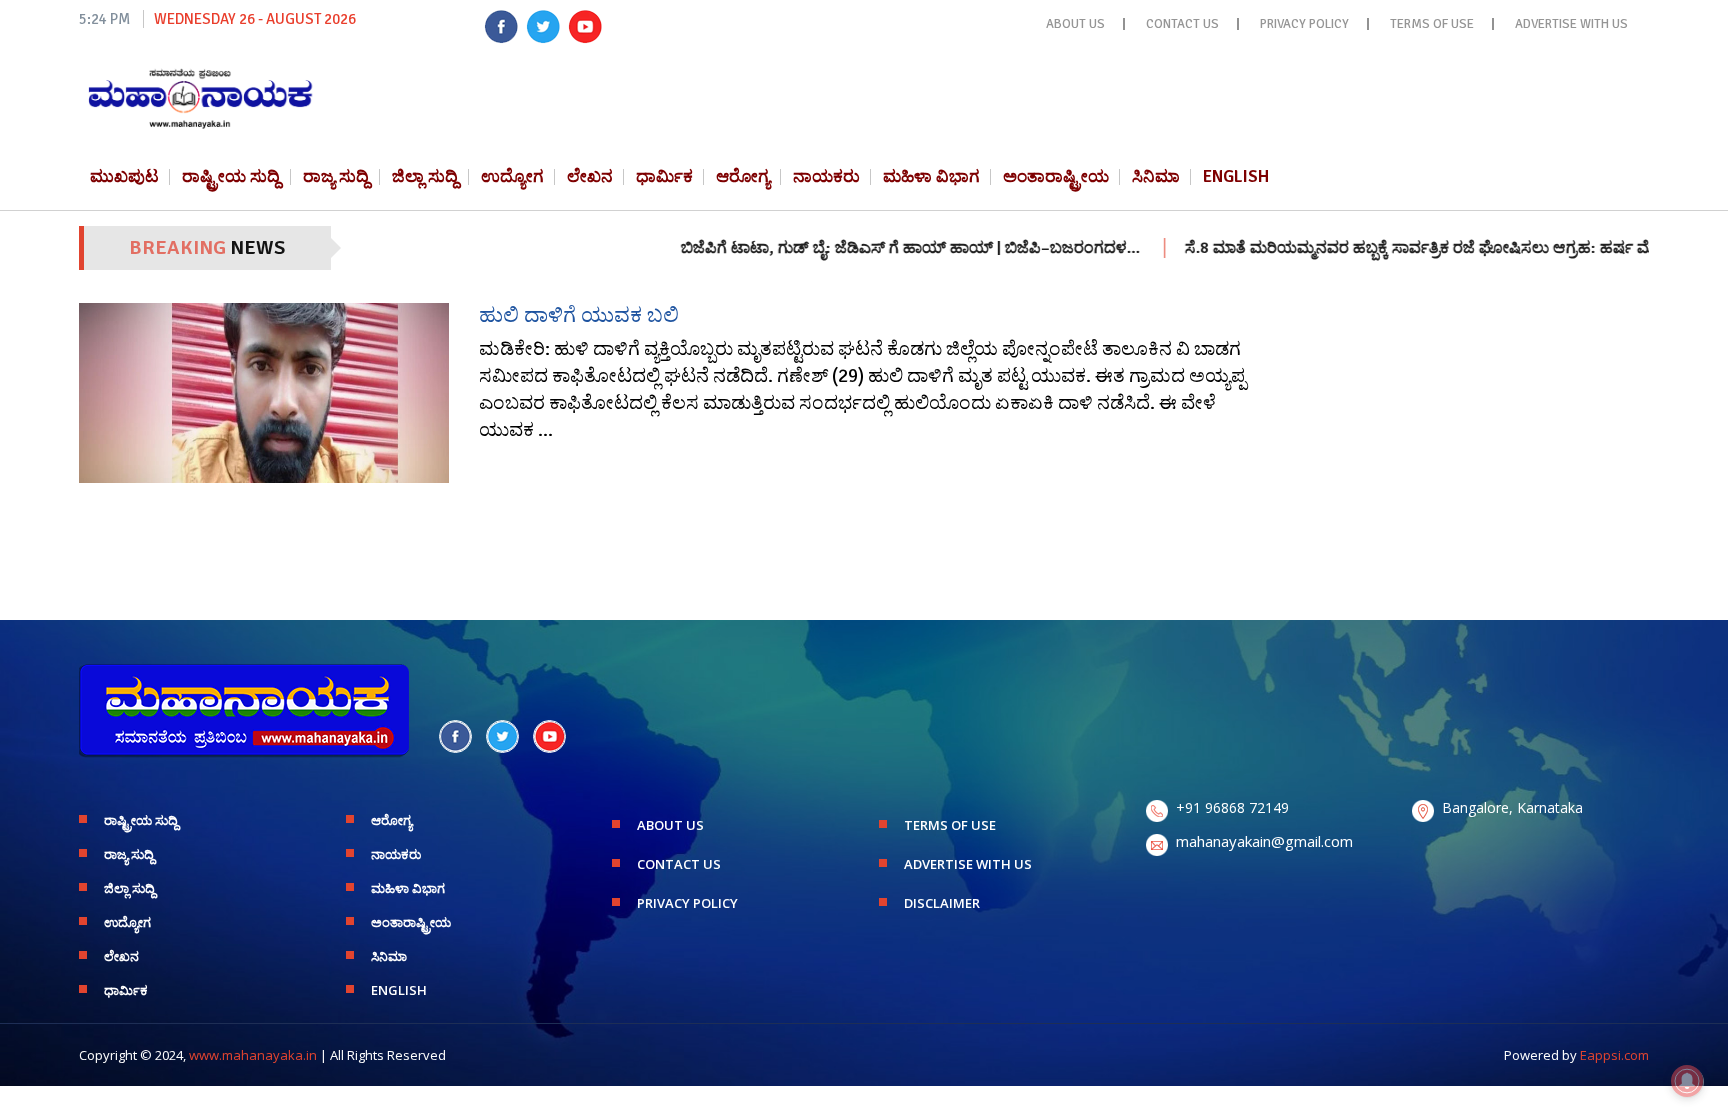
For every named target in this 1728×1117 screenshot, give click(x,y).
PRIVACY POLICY (1304, 24)
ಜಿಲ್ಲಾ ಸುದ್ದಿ (425, 176)
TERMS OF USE (1432, 24)
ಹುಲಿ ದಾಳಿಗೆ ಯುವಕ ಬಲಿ (579, 315)
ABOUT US (1075, 24)
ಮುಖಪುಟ (124, 176)
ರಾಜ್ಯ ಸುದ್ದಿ (336, 176)
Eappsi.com (1614, 1055)
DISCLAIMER (942, 903)
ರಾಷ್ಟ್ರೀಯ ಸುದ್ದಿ (231, 176)
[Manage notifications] (1687, 1081)
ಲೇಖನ (590, 176)
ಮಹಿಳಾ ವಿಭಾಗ (931, 176)
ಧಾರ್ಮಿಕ (664, 176)
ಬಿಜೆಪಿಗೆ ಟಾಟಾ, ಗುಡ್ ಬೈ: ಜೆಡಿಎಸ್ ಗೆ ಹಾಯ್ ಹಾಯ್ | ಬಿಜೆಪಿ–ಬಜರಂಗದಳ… (873, 248)
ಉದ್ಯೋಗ (512, 176)
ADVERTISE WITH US (1571, 24)
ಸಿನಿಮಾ (1156, 176)
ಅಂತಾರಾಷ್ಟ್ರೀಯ (1056, 176)
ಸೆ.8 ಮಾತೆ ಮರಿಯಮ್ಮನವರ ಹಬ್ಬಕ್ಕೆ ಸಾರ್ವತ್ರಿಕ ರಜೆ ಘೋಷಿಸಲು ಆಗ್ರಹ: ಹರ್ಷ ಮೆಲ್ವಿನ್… (1402, 248)
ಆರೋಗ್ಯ (743, 176)
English (1236, 176)
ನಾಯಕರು (826, 176)
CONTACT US (1182, 24)
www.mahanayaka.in (253, 1055)
